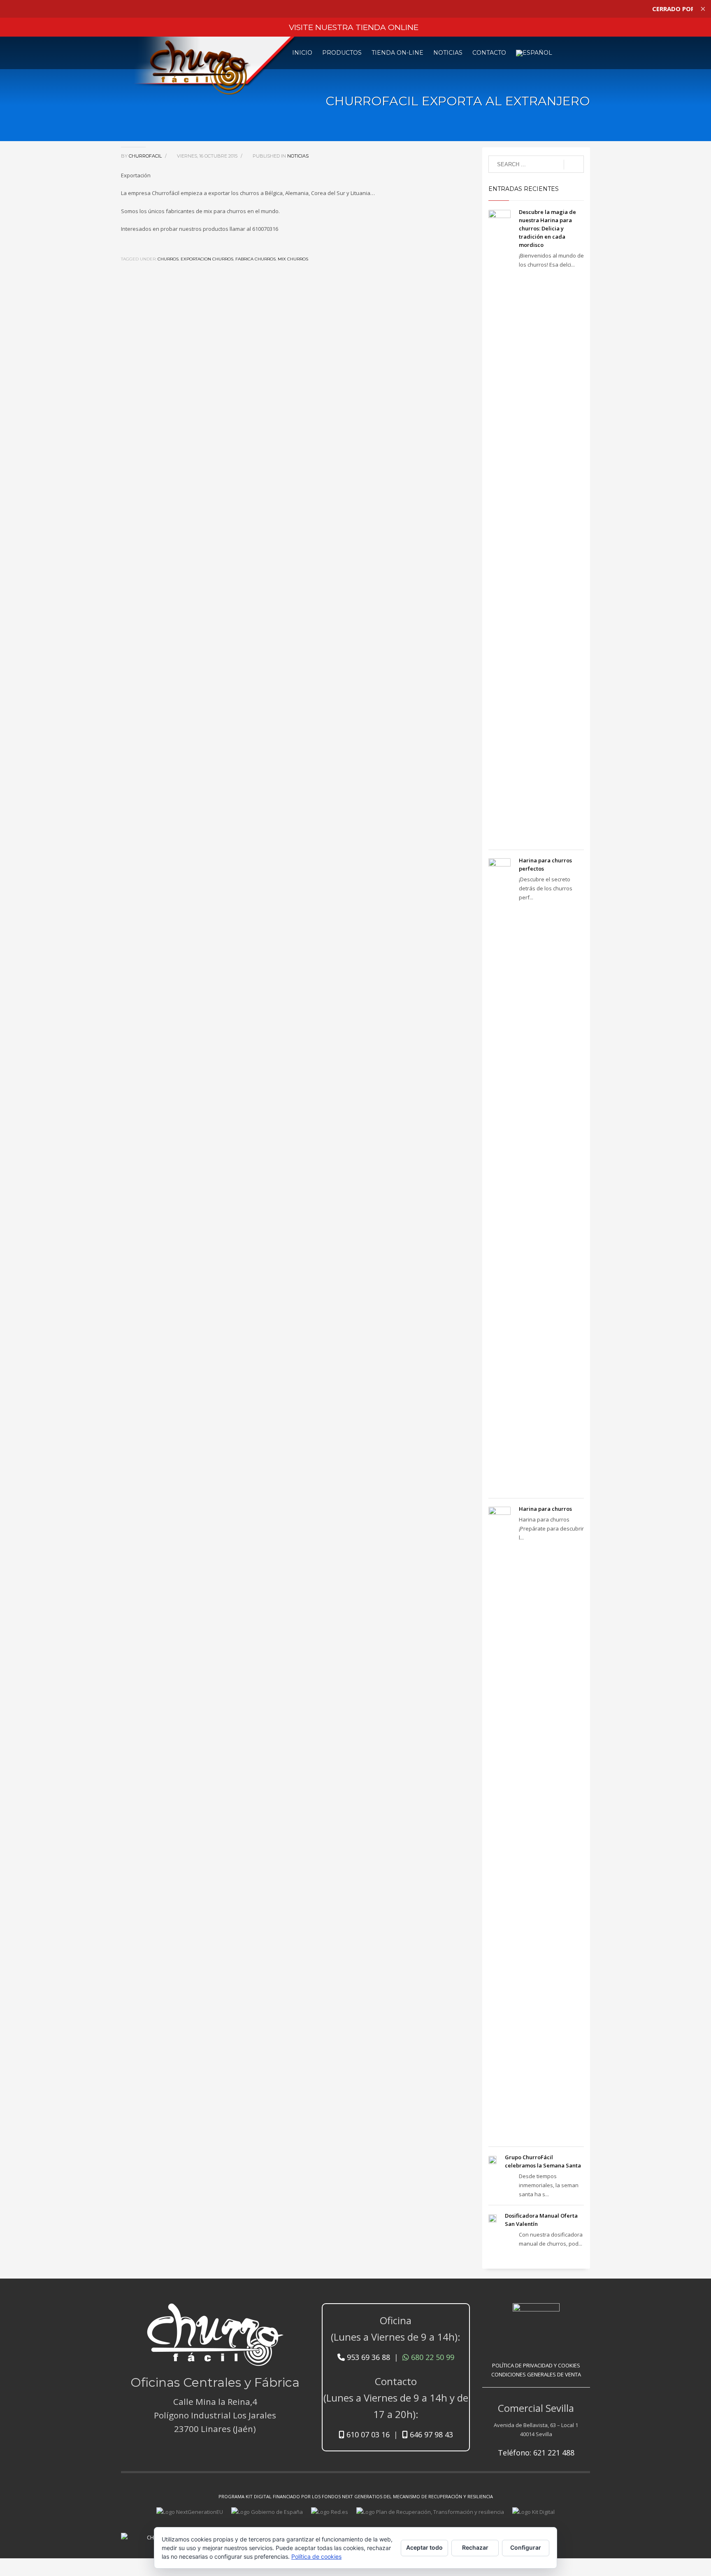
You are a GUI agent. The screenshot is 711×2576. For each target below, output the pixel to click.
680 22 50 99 (432, 2357)
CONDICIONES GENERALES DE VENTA (536, 2374)
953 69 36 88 (367, 2357)
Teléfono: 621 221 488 (536, 2453)
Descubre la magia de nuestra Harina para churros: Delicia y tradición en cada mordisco (547, 228)
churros (168, 259)
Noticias (298, 156)
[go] (574, 165)
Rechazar (475, 2547)
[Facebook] (559, 2531)
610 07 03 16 (367, 2434)
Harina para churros (545, 1509)
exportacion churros (207, 259)
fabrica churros (256, 259)
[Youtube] (572, 2531)
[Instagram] (584, 2531)
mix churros (293, 259)
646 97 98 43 (430, 2434)
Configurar (526, 2547)
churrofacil (146, 156)
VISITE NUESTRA (354, 27)
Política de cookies (316, 2556)
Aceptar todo (424, 2547)
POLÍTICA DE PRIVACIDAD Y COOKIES (536, 2365)
